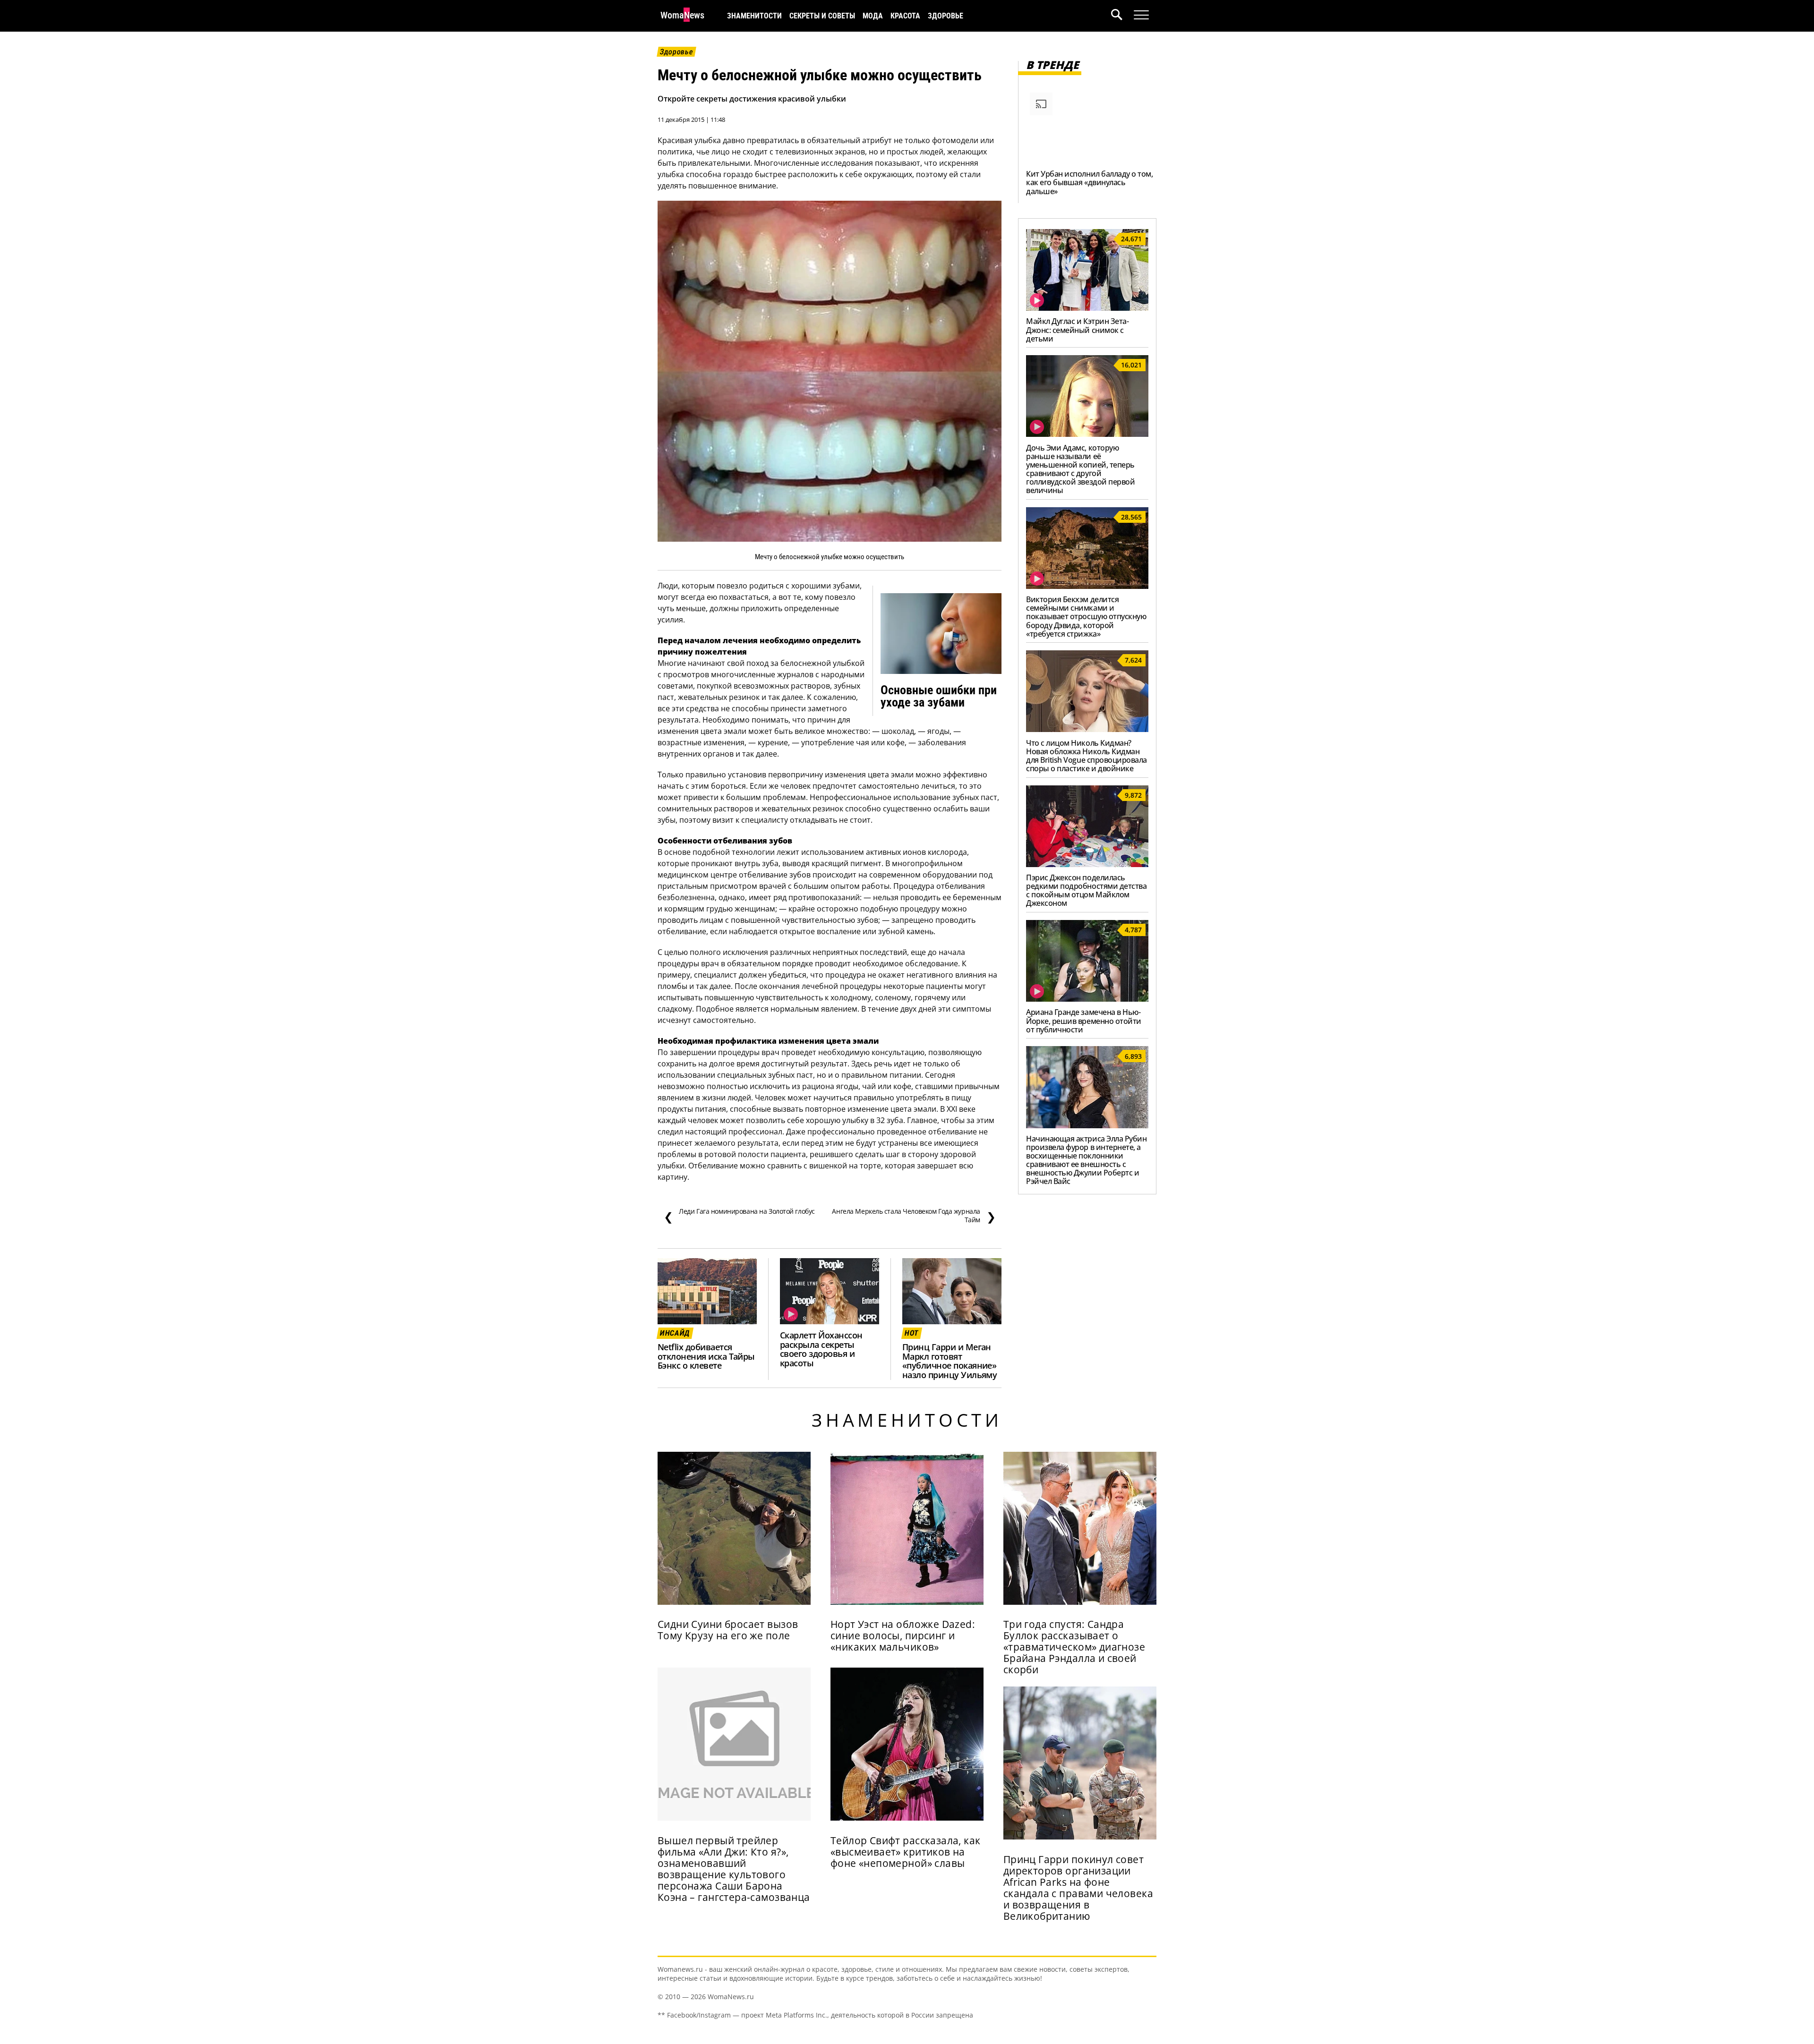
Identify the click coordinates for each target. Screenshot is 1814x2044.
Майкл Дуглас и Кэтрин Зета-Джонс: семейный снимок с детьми (1077, 330)
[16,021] (1087, 434)
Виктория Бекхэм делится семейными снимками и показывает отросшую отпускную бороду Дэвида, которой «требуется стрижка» (1086, 616)
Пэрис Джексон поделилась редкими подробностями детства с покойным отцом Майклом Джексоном (1086, 890)
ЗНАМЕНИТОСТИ (754, 16)
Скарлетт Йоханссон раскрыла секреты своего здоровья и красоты (821, 1349)
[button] (1122, 16)
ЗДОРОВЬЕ (946, 16)
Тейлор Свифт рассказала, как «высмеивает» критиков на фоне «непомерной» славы (906, 1852)
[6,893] (1087, 1125)
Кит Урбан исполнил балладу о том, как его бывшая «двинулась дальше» (1089, 182)
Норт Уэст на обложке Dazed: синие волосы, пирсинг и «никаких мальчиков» (903, 1635)
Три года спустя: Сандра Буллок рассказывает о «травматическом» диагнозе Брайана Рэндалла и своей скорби (1074, 1647)
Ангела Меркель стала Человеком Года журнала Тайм (914, 1216)
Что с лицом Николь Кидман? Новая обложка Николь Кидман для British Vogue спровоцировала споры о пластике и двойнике (1087, 756)
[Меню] (1141, 15)
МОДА (873, 16)
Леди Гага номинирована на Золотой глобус (739, 1216)
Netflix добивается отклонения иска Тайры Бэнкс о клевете (706, 1356)
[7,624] (1087, 729)
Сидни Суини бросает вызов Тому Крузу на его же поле (728, 1630)
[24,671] (1087, 308)
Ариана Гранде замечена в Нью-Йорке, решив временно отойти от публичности (1084, 1021)
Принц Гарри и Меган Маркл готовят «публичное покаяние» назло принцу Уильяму (950, 1361)
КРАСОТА (905, 16)
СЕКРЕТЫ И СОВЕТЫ (822, 16)
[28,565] (1087, 586)
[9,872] (1087, 864)
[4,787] (1087, 999)
